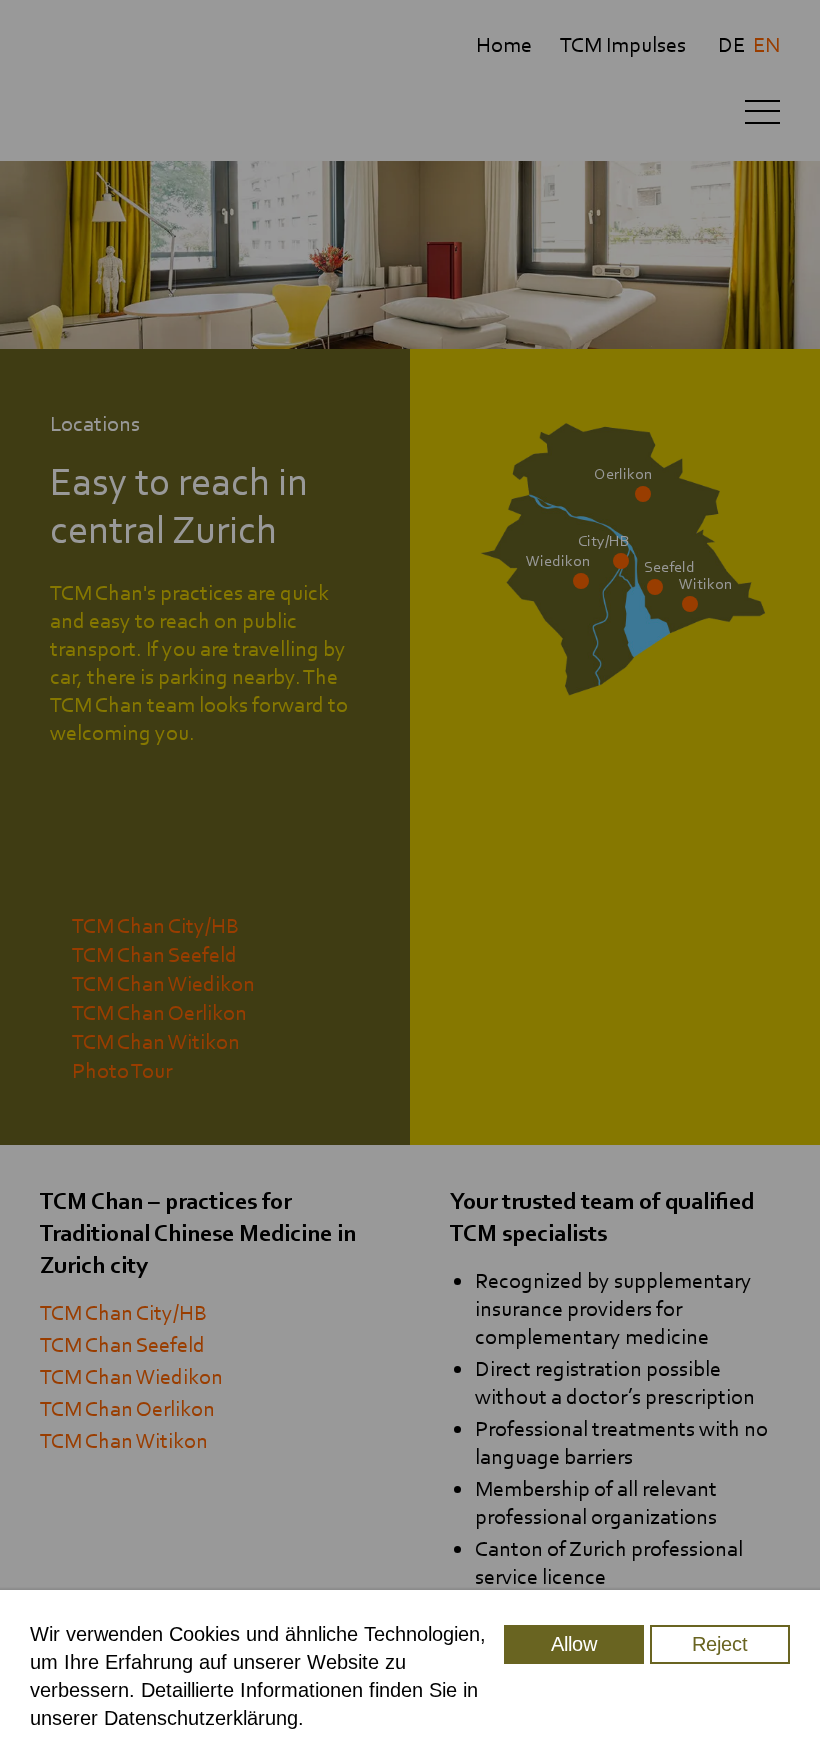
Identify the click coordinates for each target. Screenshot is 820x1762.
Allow (574, 1644)
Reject (720, 1644)
